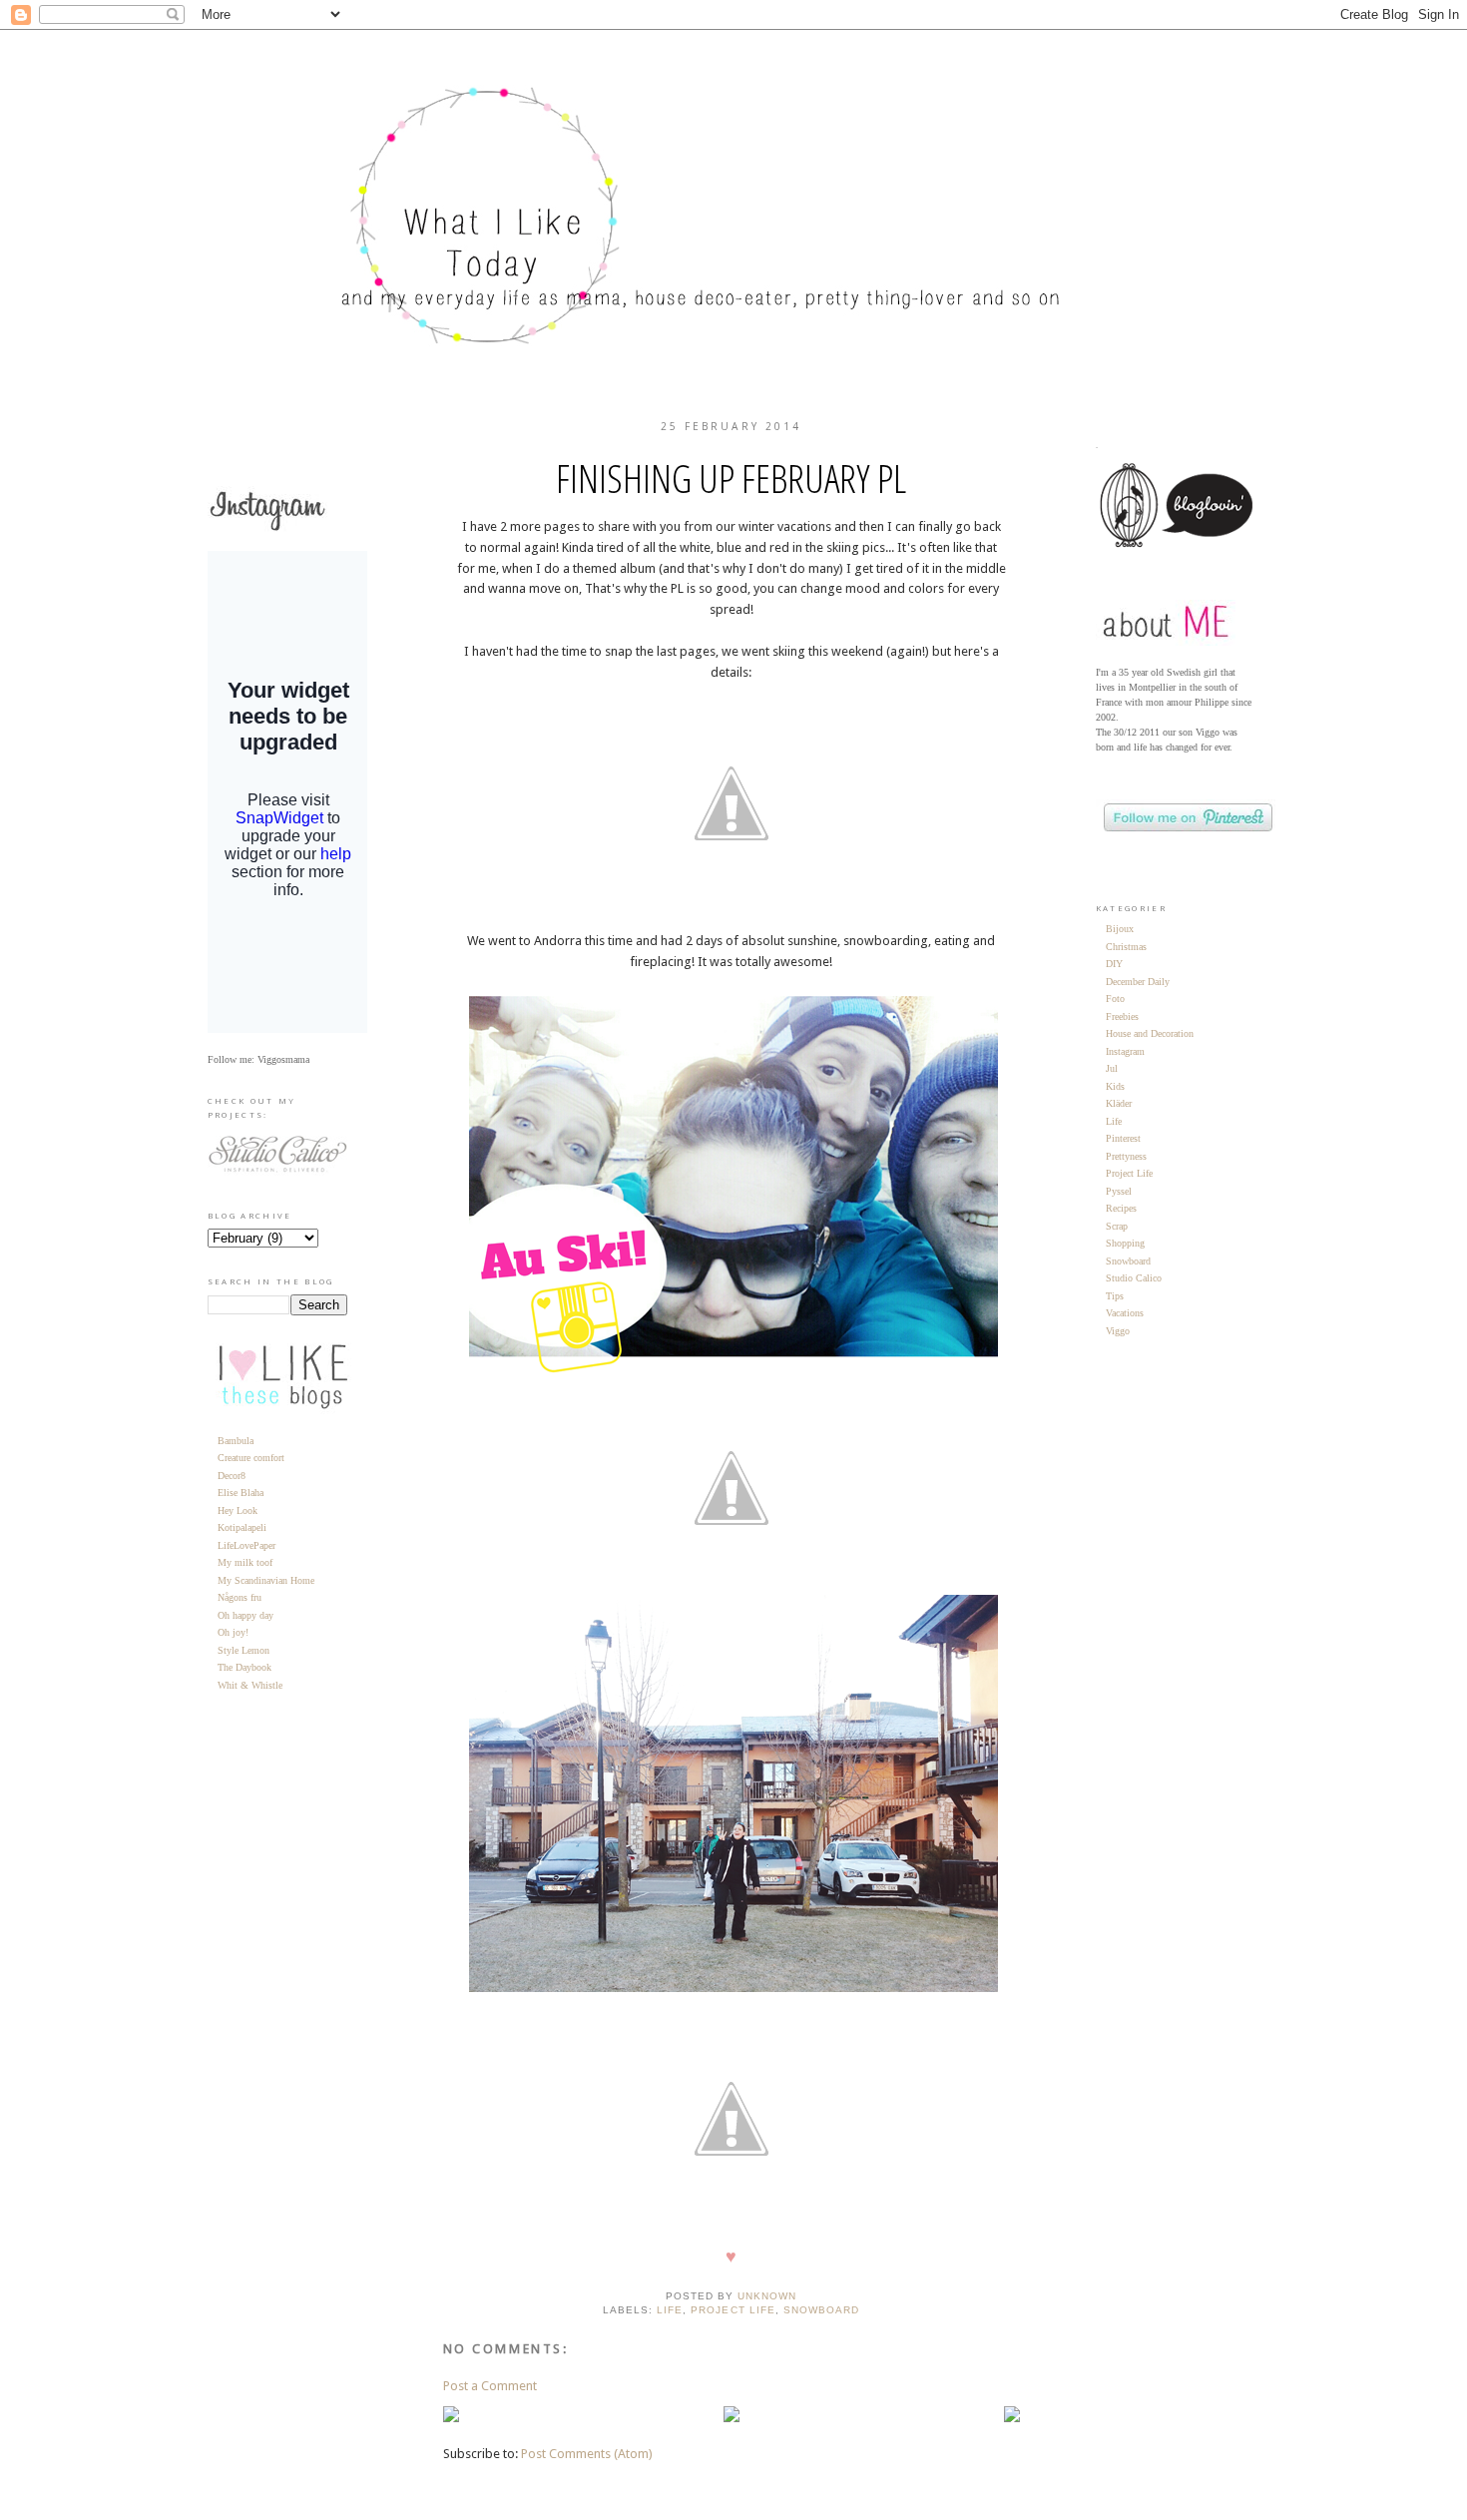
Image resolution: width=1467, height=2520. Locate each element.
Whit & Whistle (250, 1685)
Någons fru (240, 1597)
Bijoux (1120, 929)
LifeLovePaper (246, 1545)
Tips (1115, 1296)
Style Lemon (244, 1650)
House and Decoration (1150, 1033)
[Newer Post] (451, 2418)
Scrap (1117, 1226)
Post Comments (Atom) (587, 2454)
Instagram (1125, 1051)
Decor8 (232, 1476)
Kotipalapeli (242, 1527)
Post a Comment (490, 2386)
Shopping (1125, 1243)
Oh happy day (245, 1615)
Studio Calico (1134, 1278)
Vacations (1125, 1313)
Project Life (733, 2310)
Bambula (236, 1441)
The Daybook (244, 1667)
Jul (1112, 1068)
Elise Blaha (241, 1493)
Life (670, 2310)
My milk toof (245, 1562)
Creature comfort (251, 1458)
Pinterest (1123, 1138)
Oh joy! (233, 1632)
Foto (1115, 999)
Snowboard (821, 2310)
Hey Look (238, 1511)
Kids (1115, 1086)
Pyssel (1119, 1191)
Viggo (1118, 1331)
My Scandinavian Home (266, 1580)
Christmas (1126, 947)
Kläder (1119, 1103)
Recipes (1121, 1208)
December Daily (1138, 982)
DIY (1114, 964)
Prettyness (1126, 1156)
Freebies (1122, 1016)
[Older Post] (1012, 2418)
